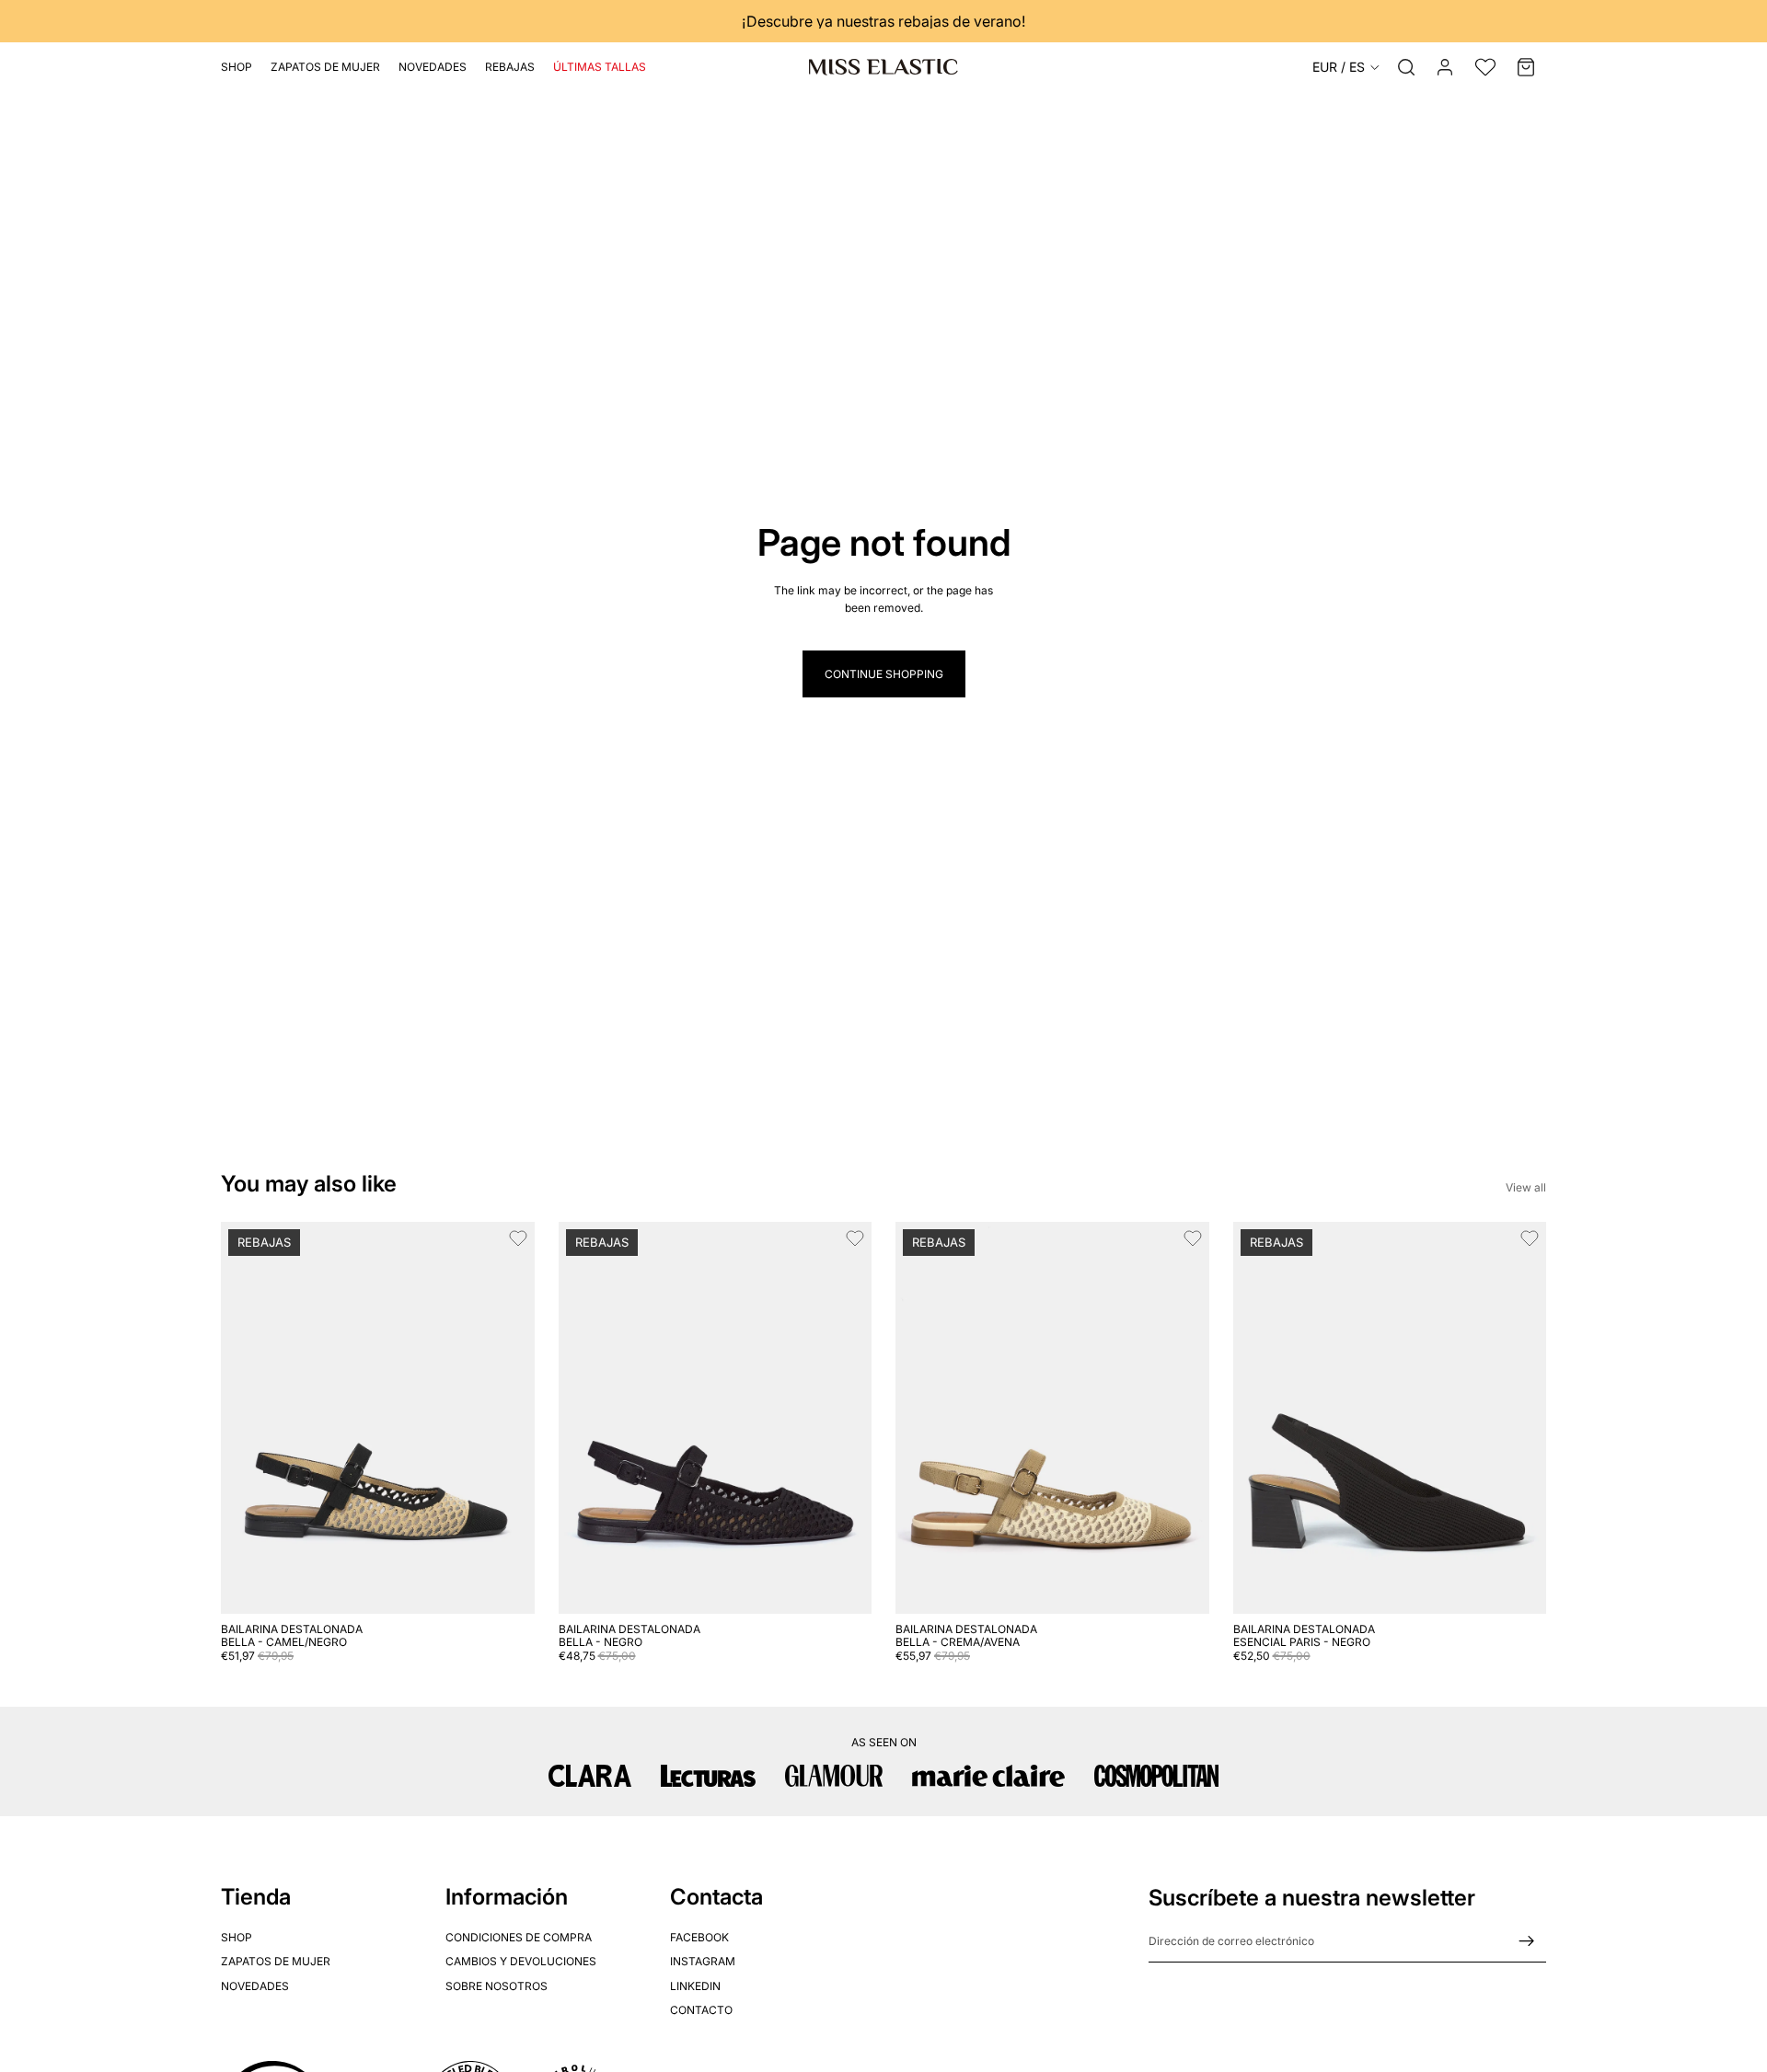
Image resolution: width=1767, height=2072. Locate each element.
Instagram (703, 1961)
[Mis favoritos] (1485, 67)
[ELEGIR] (506, 1585)
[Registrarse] (1527, 1941)
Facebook (699, 1936)
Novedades (255, 1985)
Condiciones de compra (519, 1936)
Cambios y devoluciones (521, 1961)
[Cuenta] (1445, 67)
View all (1526, 1187)
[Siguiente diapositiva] (507, 1418)
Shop (237, 1936)
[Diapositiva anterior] (248, 1418)
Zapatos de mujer (276, 1961)
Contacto (701, 2010)
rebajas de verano (960, 21)
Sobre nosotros (497, 1985)
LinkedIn (695, 1985)
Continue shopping (884, 674)
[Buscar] (1406, 67)
